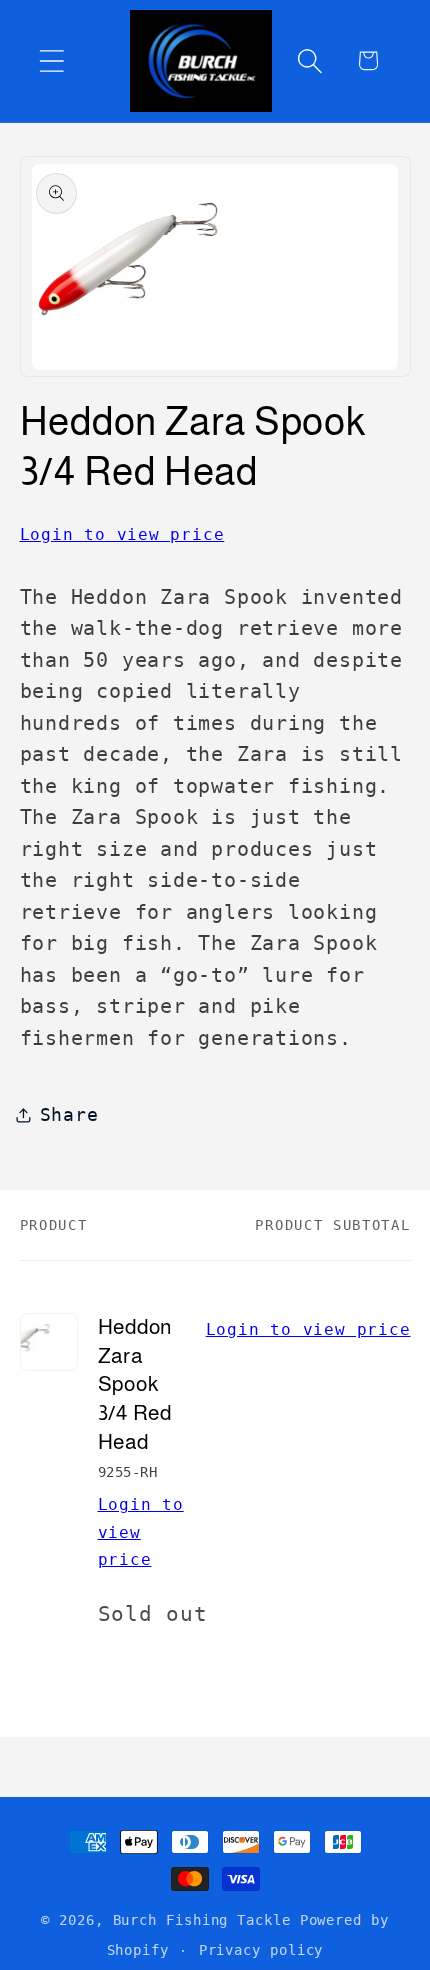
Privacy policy (261, 1950)
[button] (51, 60)
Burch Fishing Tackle (202, 1920)
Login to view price (122, 534)
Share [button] (69, 1114)
